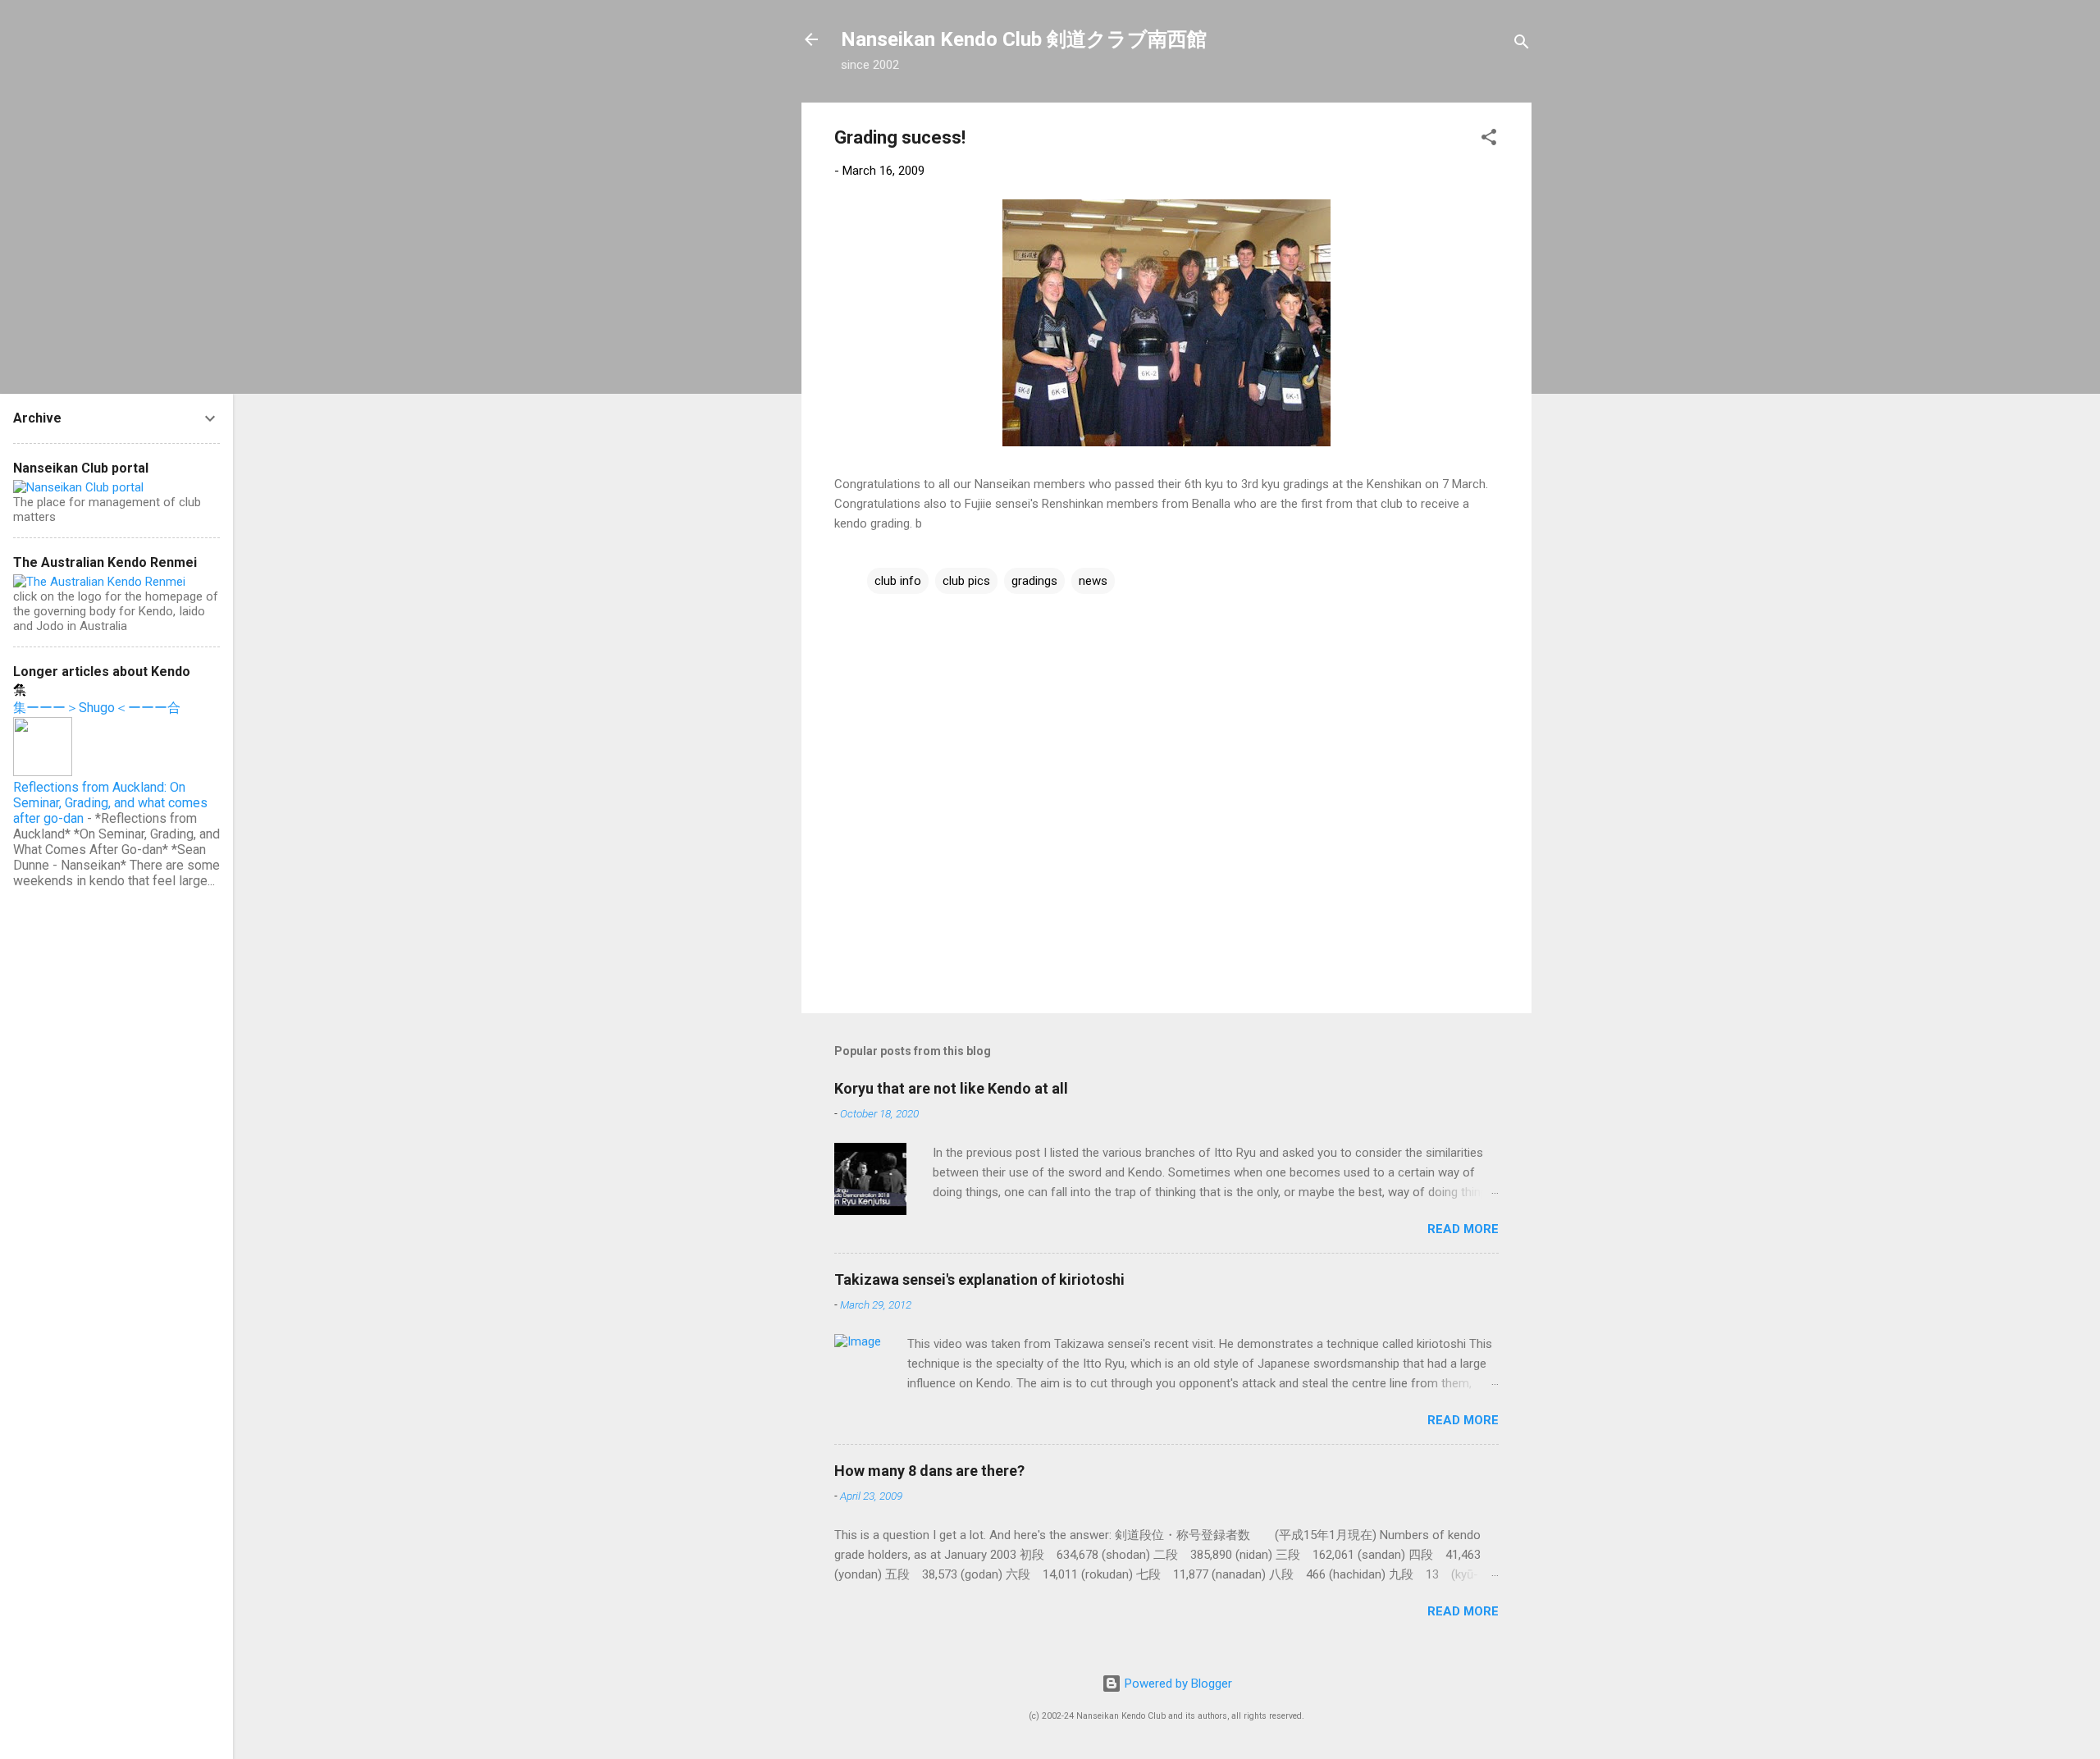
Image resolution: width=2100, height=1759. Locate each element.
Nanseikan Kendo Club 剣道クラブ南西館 (1024, 39)
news (1093, 581)
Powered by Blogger (1177, 1684)
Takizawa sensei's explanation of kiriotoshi (979, 1279)
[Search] (1522, 45)
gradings (1034, 581)
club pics (966, 581)
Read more (1463, 1229)
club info (898, 581)
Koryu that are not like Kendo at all (951, 1088)
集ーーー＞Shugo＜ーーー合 (97, 708)
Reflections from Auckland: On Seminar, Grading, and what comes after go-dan (110, 803)
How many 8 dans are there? (929, 1471)
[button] (1489, 140)
